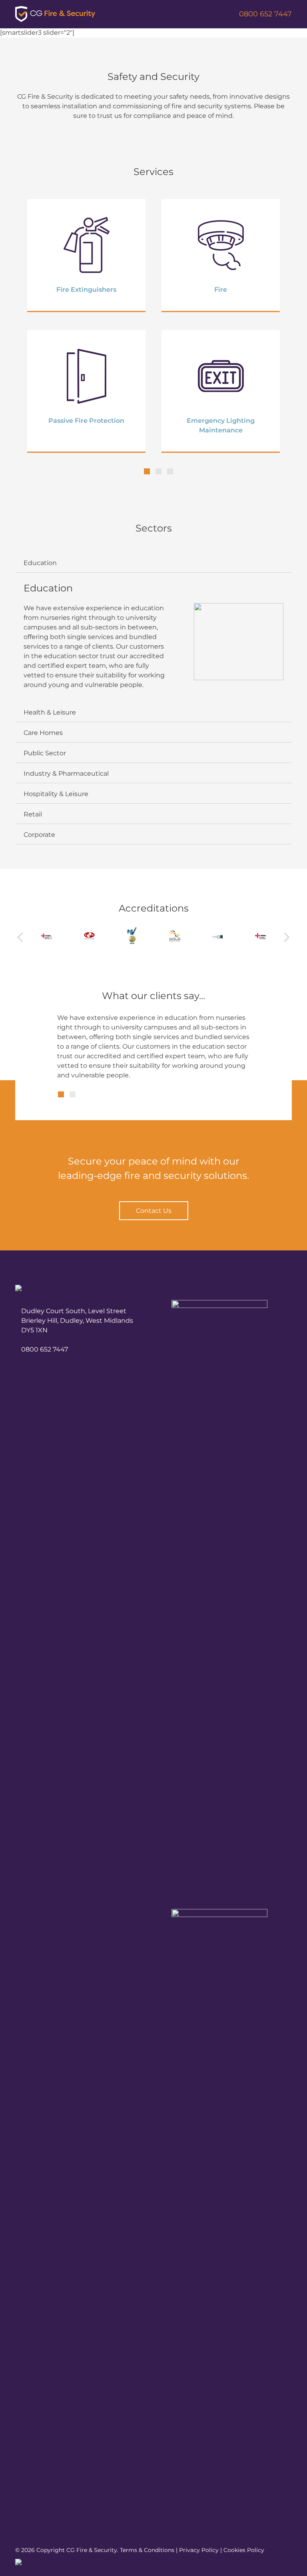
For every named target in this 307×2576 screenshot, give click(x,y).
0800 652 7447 (265, 14)
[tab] (153, 563)
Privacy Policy (199, 2550)
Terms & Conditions (147, 2550)
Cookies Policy (244, 2550)
